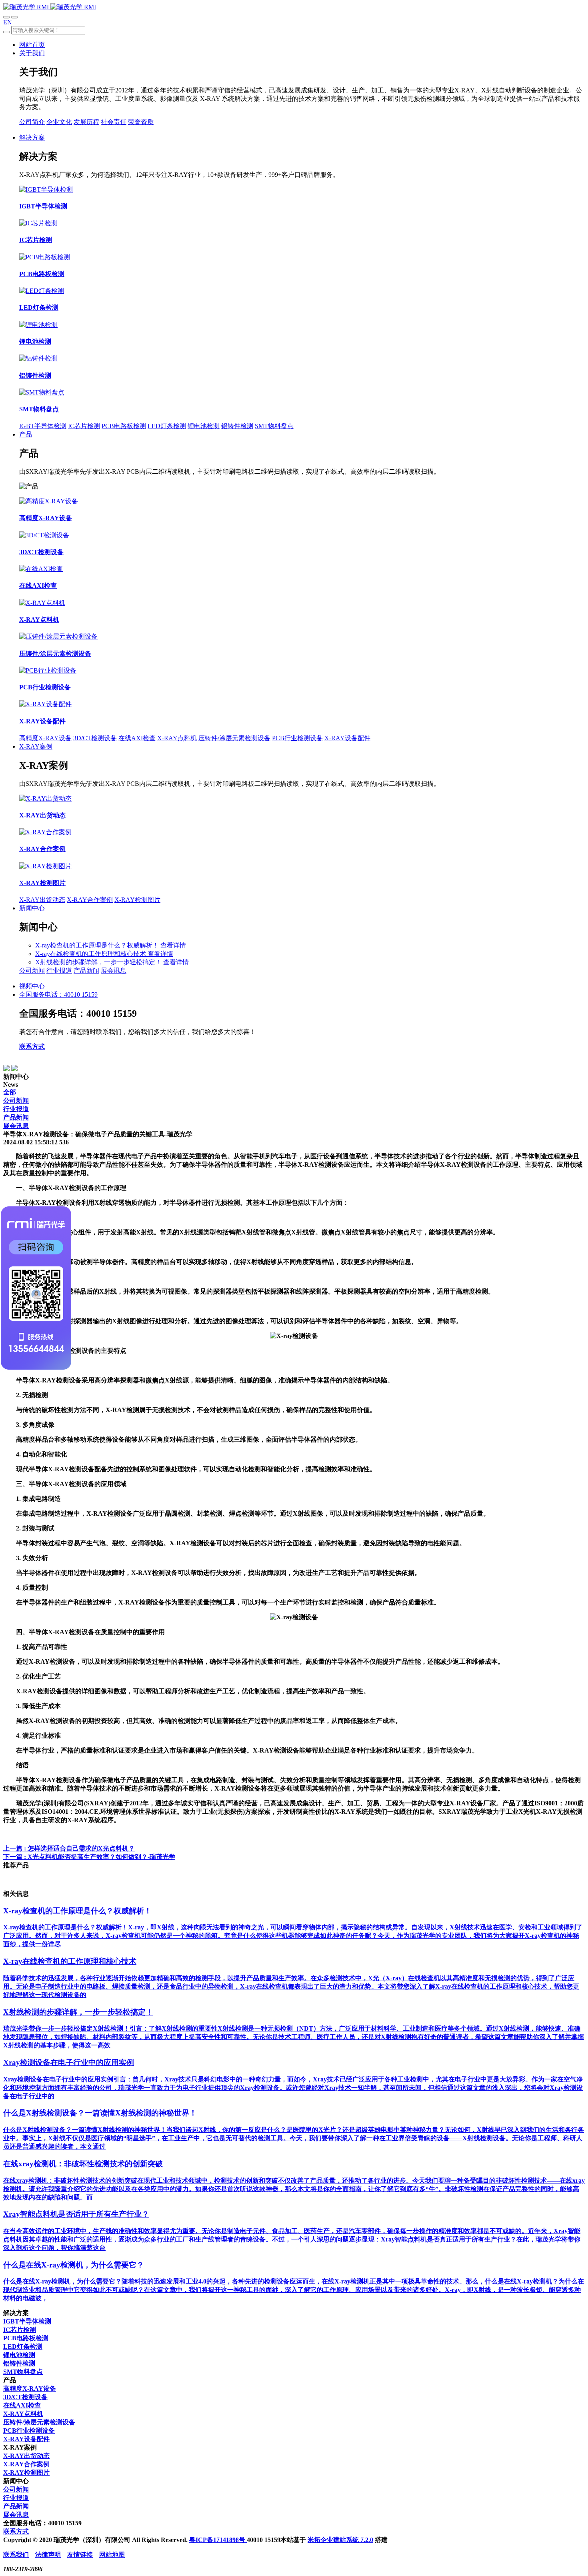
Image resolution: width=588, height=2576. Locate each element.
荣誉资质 (141, 122)
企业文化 (59, 122)
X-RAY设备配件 (347, 738)
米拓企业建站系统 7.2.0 (340, 2540)
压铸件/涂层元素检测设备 (234, 738)
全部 (10, 1092)
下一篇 (89, 1857)
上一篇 (69, 1848)
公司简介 (32, 122)
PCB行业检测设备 (297, 738)
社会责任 (114, 122)
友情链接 (80, 2555)
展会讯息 (114, 971)
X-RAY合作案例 (90, 900)
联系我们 (16, 2555)
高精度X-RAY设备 (45, 738)
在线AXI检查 (137, 738)
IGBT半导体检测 (43, 426)
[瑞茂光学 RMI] (50, 7)
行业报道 (59, 971)
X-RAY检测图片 (137, 900)
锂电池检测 (204, 426)
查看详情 (173, 945)
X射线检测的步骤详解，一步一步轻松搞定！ (99, 962)
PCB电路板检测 (124, 426)
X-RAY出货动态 (42, 900)
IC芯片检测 (84, 426)
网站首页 (32, 45)
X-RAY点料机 (177, 738)
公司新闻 (32, 971)
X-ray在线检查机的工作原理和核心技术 (91, 954)
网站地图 (112, 2555)
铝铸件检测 (237, 426)
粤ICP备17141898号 (218, 2540)
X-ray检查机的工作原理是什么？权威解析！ (98, 945)
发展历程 (86, 122)
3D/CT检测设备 (95, 738)
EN (8, 22)
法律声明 (48, 2555)
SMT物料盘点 (274, 426)
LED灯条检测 (167, 426)
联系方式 (32, 1047)
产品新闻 (86, 971)
